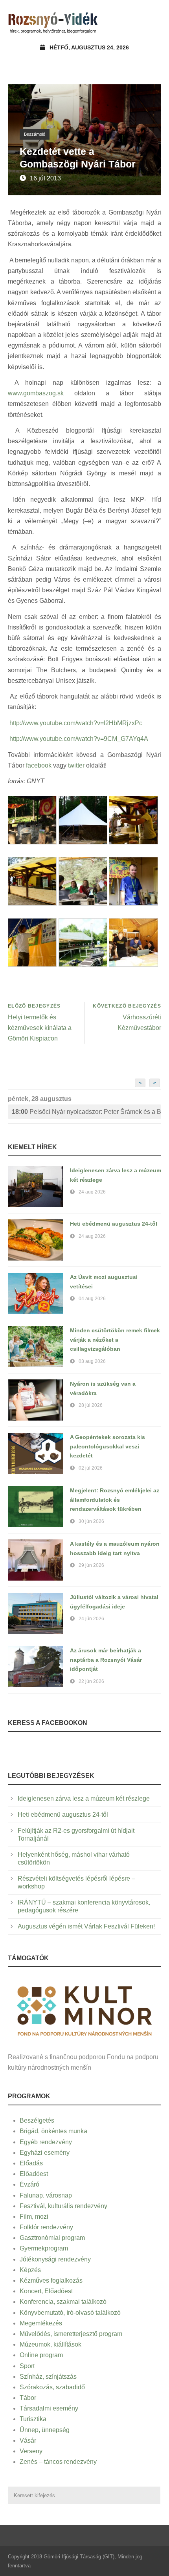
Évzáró (29, 2184)
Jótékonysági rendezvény (55, 2259)
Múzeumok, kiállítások (51, 2344)
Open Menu (153, 21)
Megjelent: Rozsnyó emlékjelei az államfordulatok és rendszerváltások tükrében (115, 1500)
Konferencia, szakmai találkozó (63, 2302)
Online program (41, 2355)
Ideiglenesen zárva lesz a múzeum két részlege (84, 1798)
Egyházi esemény (45, 2153)
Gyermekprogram (44, 2248)
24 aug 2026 (92, 1192)
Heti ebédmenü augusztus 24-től (114, 1224)
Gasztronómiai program (52, 2238)
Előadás (31, 2163)
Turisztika (33, 2419)
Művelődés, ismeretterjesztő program (71, 2334)
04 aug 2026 (92, 1299)
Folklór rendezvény (46, 2227)
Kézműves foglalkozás (51, 2280)
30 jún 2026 (91, 1521)
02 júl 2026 (91, 1468)
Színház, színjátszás (48, 2377)
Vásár (28, 2440)
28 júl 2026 (91, 1405)
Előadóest (34, 2174)
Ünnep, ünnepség (45, 2430)
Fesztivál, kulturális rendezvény (63, 2206)
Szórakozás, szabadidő (52, 2387)
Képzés (30, 2270)
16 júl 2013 (45, 178)
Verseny (31, 2451)
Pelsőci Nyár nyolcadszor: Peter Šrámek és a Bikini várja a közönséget (86, 1112)
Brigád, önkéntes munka (53, 2131)
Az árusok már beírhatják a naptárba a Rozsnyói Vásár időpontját (106, 1660)
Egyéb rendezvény (46, 2142)
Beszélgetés (37, 2120)
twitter (76, 765)
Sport (27, 2366)
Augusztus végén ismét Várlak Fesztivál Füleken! (86, 1926)
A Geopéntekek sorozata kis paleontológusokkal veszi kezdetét (107, 1446)
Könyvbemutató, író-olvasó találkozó (70, 2313)
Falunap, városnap (46, 2195)
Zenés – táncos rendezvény (58, 2462)
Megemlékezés (41, 2323)
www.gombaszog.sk (36, 393)
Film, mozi (34, 2217)
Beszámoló (35, 134)
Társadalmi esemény (49, 2408)
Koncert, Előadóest (46, 2291)
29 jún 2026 (91, 1565)
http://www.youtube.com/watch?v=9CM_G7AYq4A (79, 739)
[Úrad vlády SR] (84, 2010)
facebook (39, 765)
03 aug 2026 (92, 1361)
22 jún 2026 (91, 1681)
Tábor (28, 2398)
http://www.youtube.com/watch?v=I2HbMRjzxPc (76, 723)
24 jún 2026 (91, 1619)
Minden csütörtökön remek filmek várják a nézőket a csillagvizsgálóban (115, 1340)
